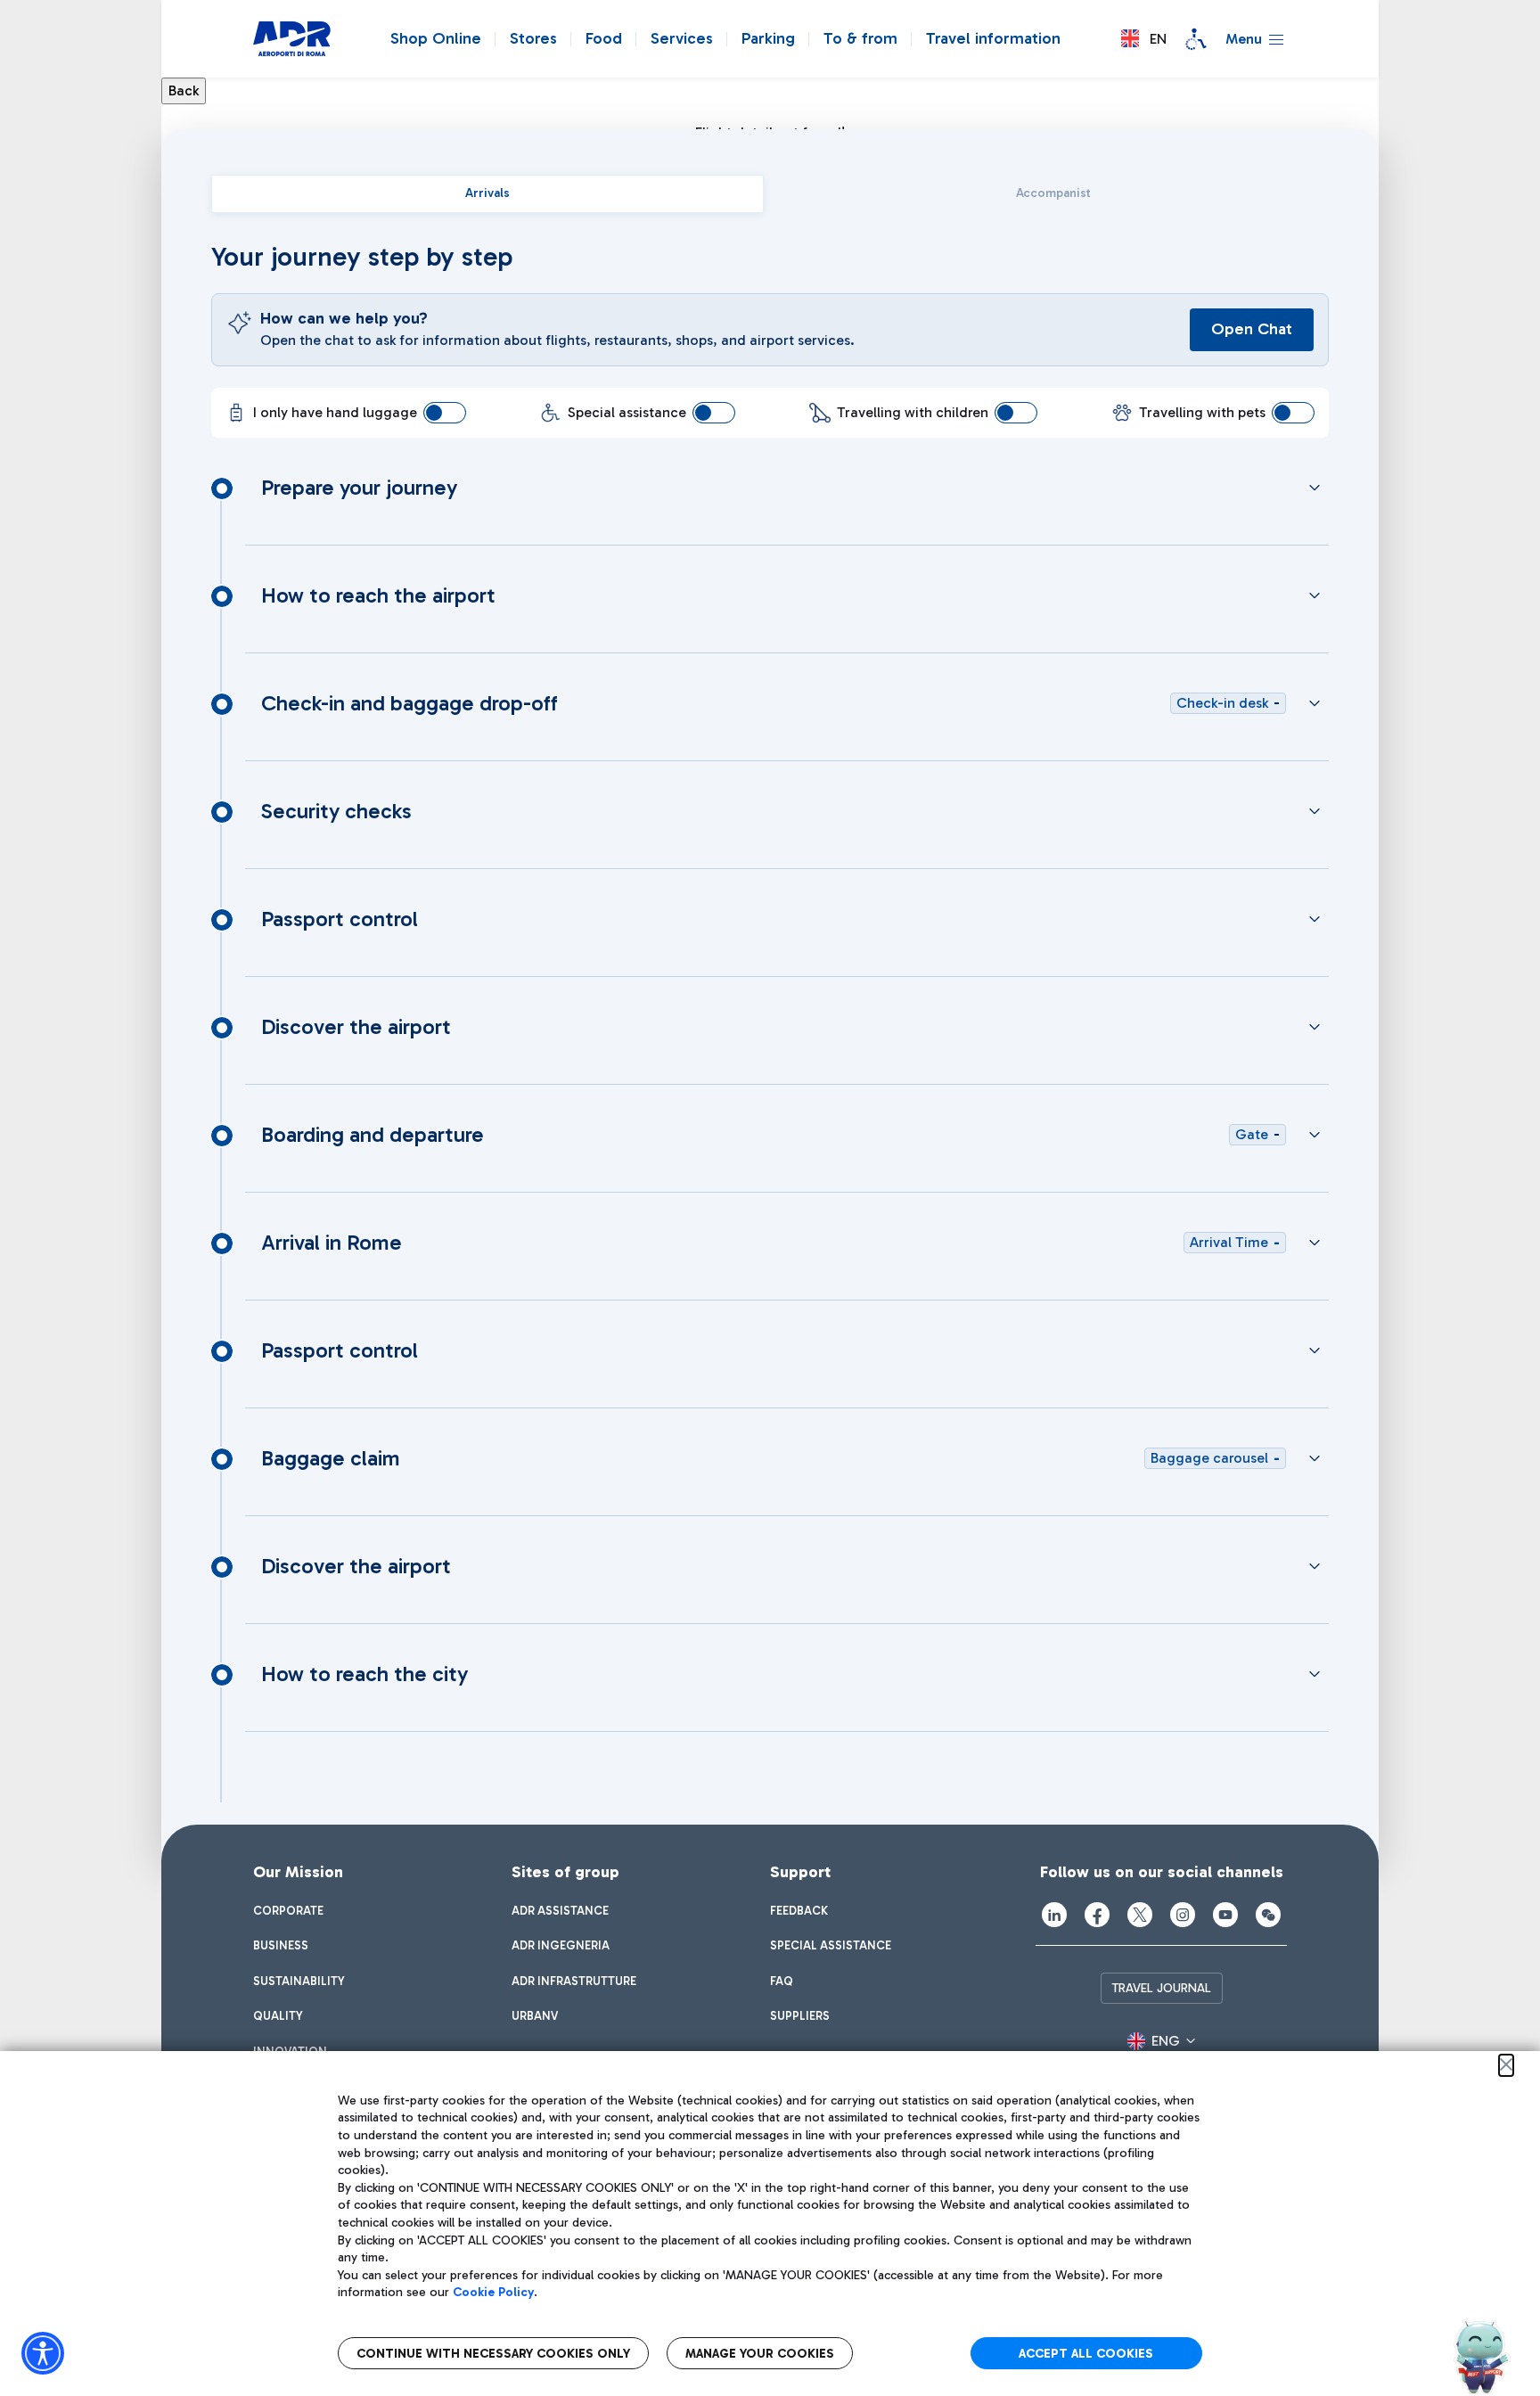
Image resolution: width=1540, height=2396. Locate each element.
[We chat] (1268, 1915)
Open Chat (1252, 329)
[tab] (487, 194)
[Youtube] (1225, 1915)
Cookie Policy (493, 2292)
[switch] (445, 413)
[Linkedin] (1054, 1915)
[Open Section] (1315, 488)
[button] (1144, 39)
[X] (1140, 1915)
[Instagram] (1183, 1915)
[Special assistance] (1196, 39)
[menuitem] (288, 1911)
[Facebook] (1097, 1915)
